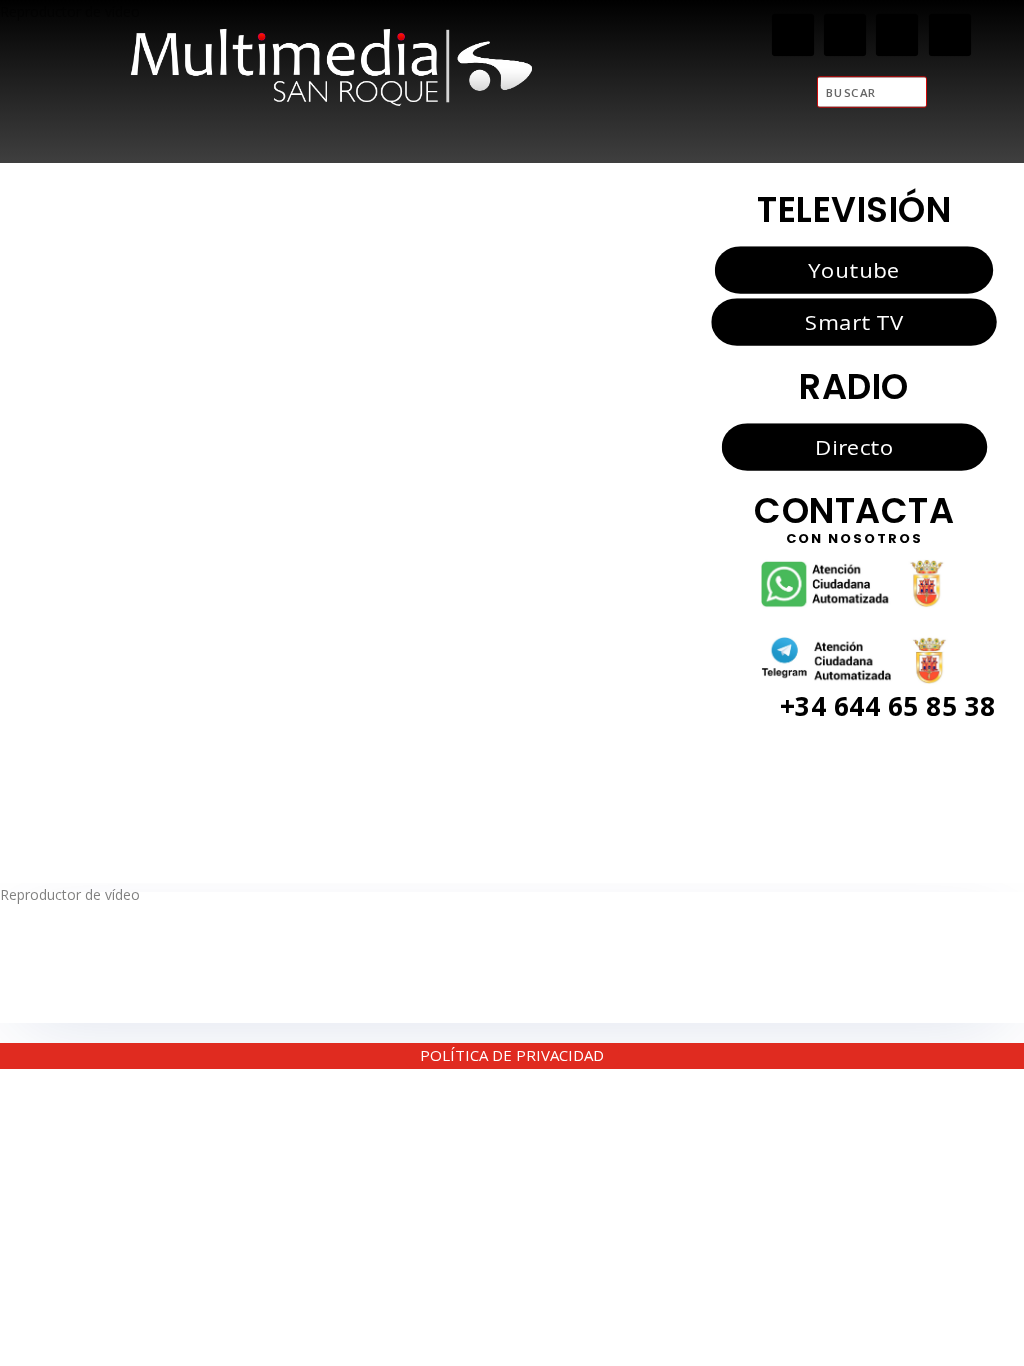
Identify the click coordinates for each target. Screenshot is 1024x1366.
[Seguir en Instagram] (897, 35)
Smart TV (854, 322)
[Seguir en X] (845, 35)
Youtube (853, 269)
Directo (854, 446)
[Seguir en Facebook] (793, 35)
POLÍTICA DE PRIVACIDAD (512, 1055)
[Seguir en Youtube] (950, 35)
